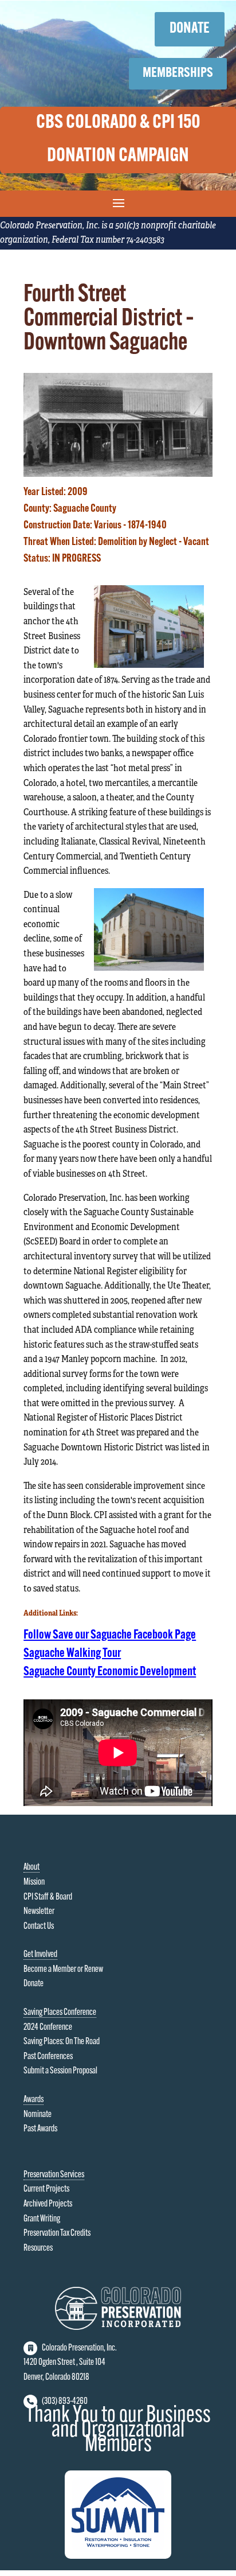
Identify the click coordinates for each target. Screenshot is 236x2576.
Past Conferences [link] (48, 2057)
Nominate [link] (38, 2115)
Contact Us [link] (39, 1927)
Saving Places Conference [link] (60, 2013)
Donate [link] (34, 1984)
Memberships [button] (178, 73)
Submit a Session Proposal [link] (60, 2071)
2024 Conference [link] (48, 2028)
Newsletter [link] (39, 1912)
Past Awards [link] (40, 2129)
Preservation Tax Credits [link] (57, 2233)
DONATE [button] (190, 29)
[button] (118, 203)
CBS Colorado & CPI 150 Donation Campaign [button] (118, 140)
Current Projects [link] (46, 2189)
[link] (118, 472)
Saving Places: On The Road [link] (62, 2042)
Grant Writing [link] (42, 2219)
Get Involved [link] (40, 1955)
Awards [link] (34, 2100)
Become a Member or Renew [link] (63, 1970)
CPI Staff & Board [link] (48, 1897)
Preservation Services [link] (54, 2175)
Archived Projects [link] (48, 2204)
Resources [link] (38, 2248)
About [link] (32, 1867)
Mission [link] (34, 1882)
